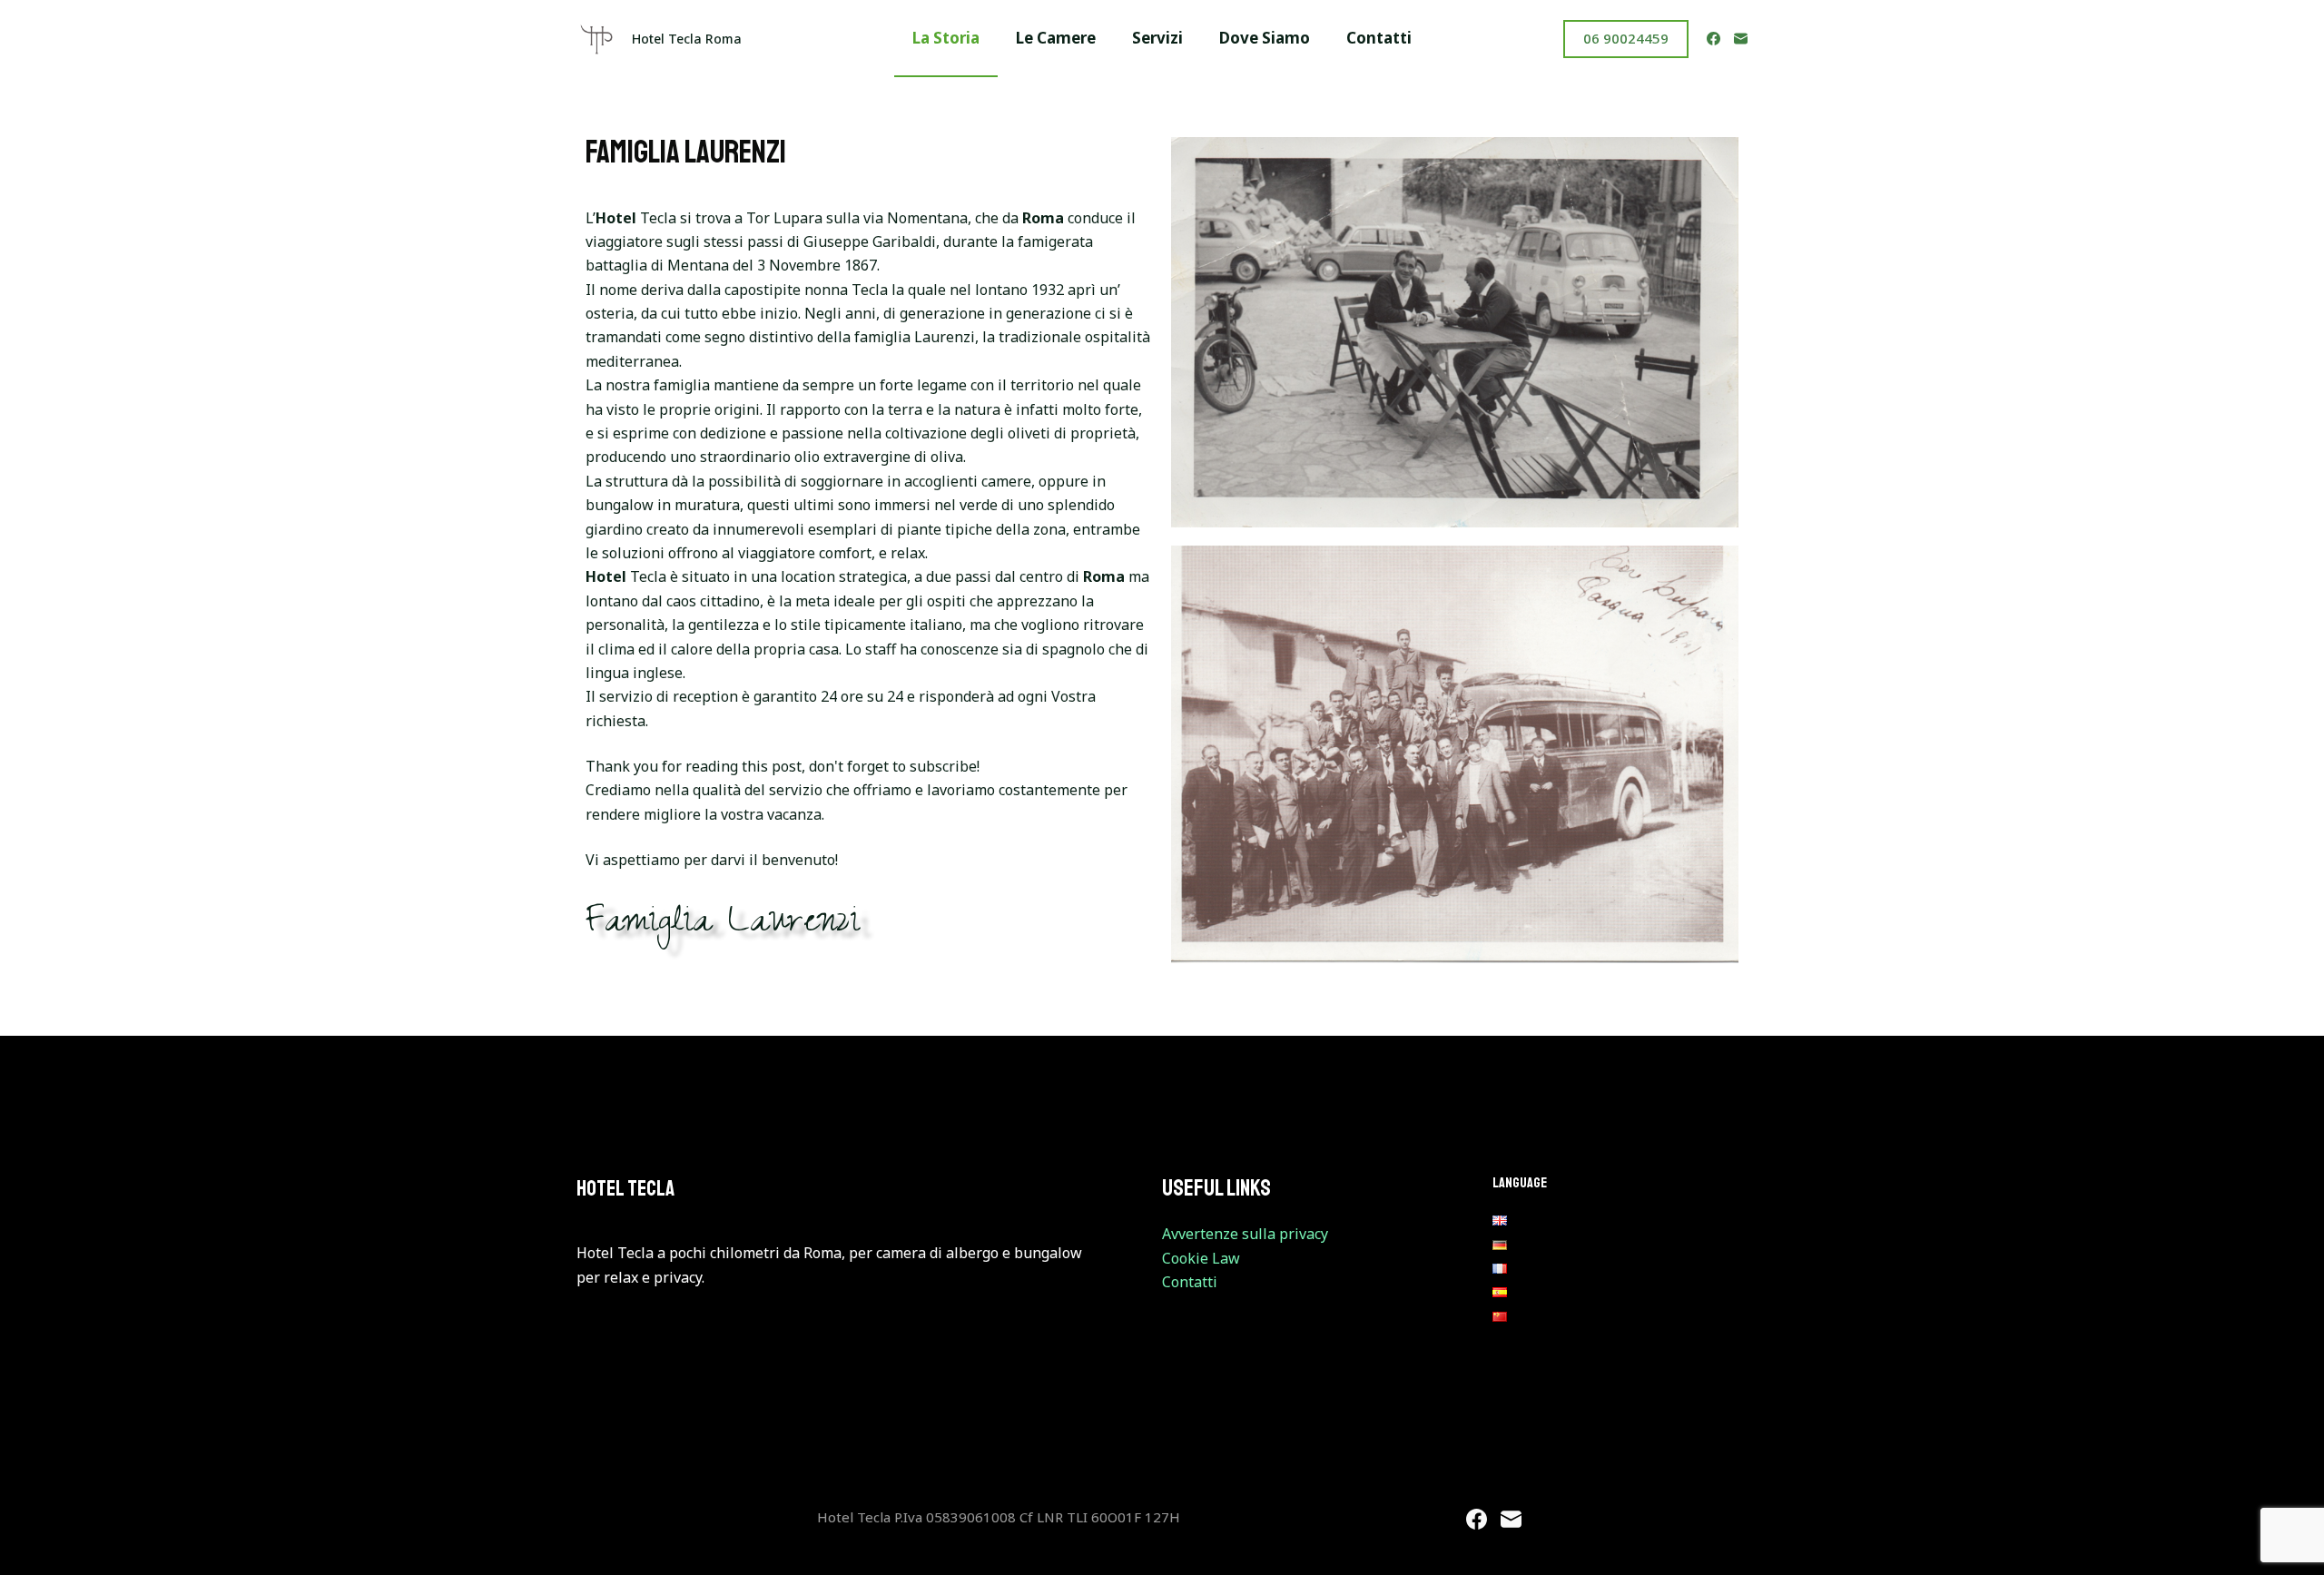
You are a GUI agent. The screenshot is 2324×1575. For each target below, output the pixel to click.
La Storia (946, 38)
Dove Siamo (1265, 38)
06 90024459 (1626, 38)
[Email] (1741, 39)
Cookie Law (1201, 1258)
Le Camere (1056, 38)
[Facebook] (1713, 39)
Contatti (1379, 38)
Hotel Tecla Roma (687, 39)
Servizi (1157, 38)
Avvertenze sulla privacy (1245, 1234)
